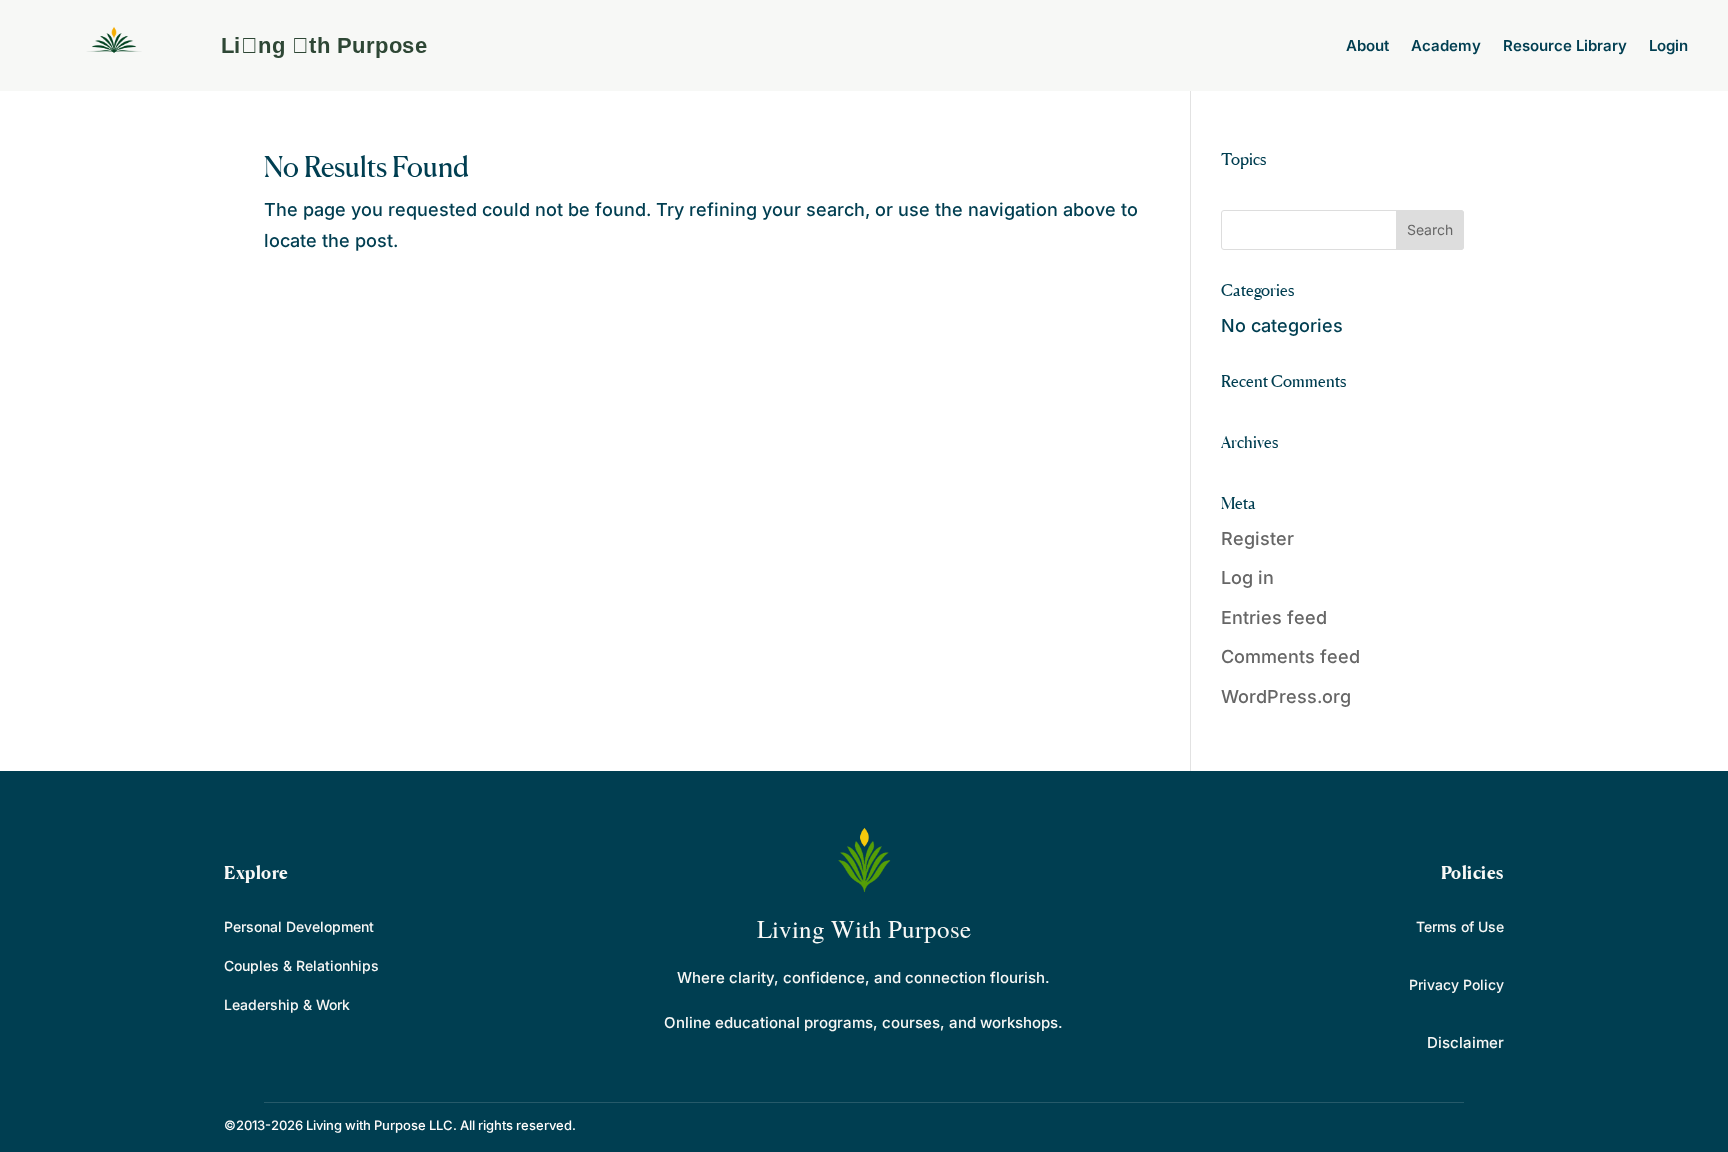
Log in (1247, 577)
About (1367, 45)
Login (1668, 45)
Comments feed (1290, 656)
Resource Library (1565, 45)
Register (1257, 538)
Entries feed (1274, 617)
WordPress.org (1286, 696)
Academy (1446, 45)
